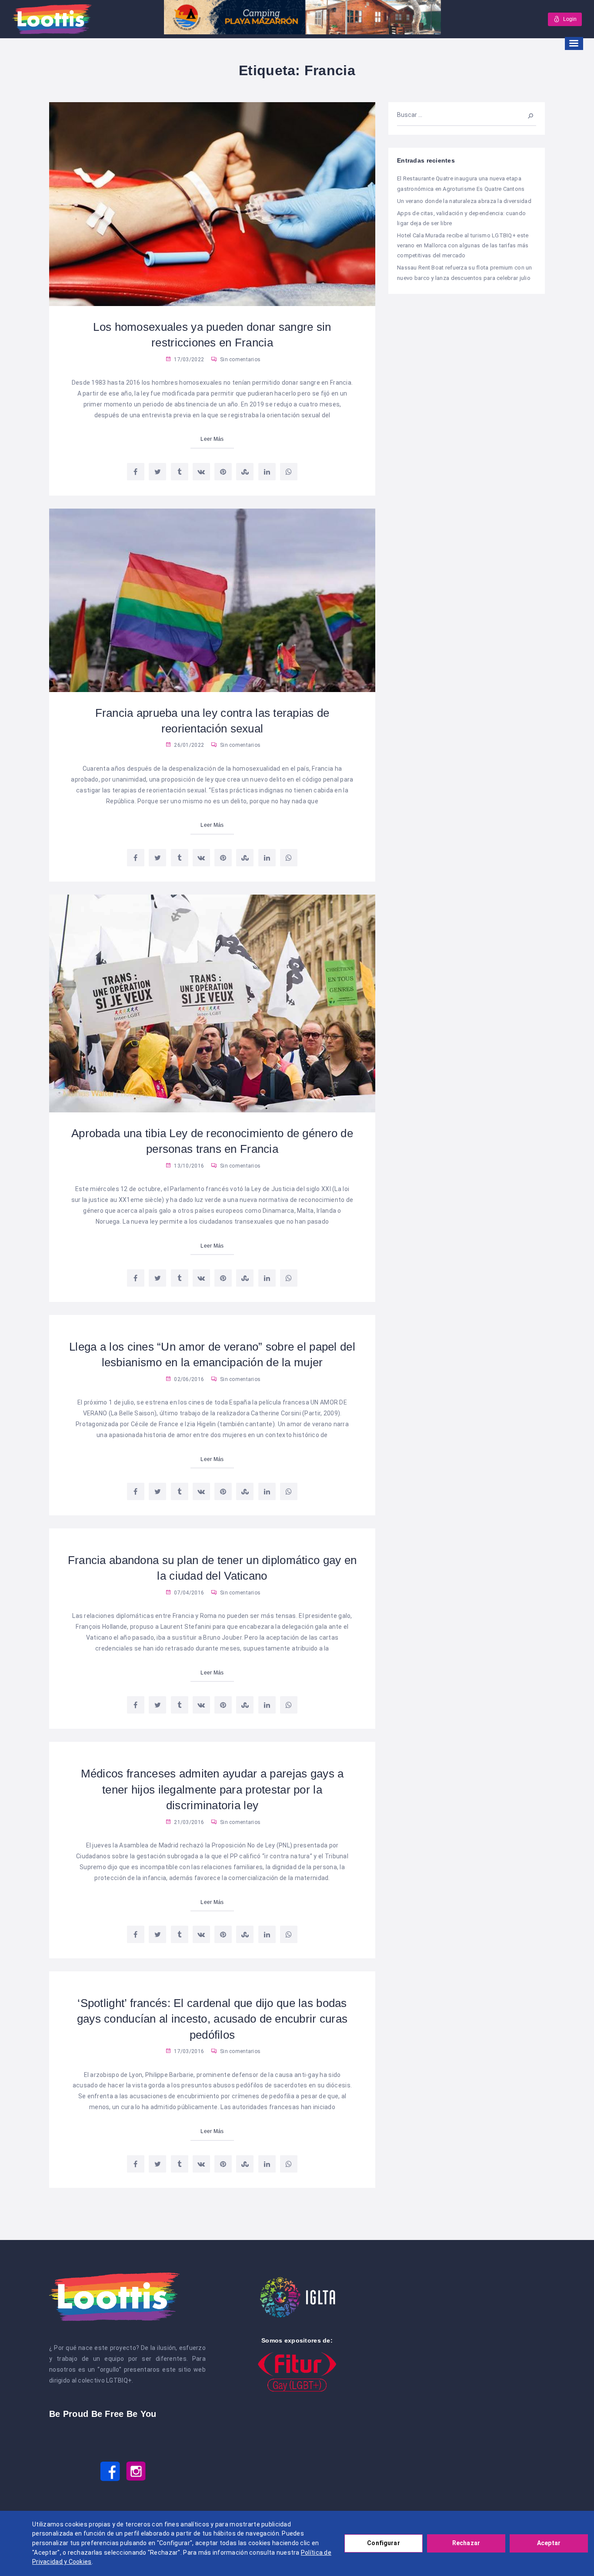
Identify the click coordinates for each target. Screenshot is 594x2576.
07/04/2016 (188, 1593)
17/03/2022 (188, 359)
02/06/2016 (188, 1379)
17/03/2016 (188, 2051)
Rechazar (466, 2543)
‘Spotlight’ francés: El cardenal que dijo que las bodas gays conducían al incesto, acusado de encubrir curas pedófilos (212, 2019)
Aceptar (549, 2543)
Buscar (526, 115)
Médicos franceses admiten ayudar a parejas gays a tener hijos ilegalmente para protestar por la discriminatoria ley (212, 1789)
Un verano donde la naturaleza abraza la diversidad (464, 201)
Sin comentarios (240, 359)
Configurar (383, 2543)
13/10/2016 (188, 1166)
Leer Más (212, 439)
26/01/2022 (188, 745)
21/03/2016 (188, 1822)
